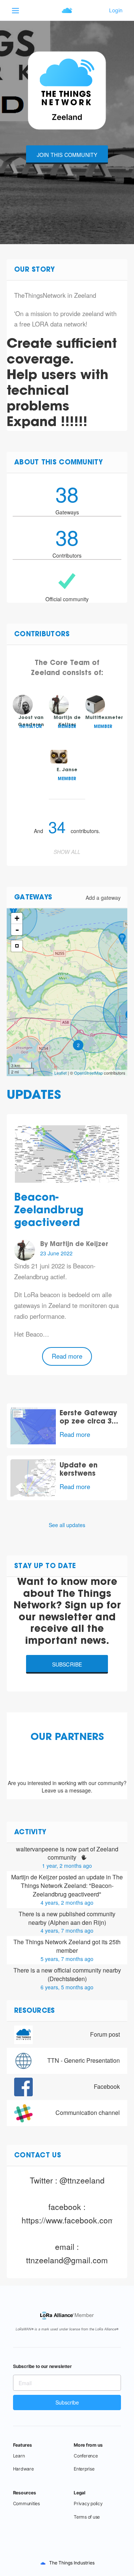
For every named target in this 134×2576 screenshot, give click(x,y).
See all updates (67, 1525)
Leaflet (60, 1073)
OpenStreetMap (88, 1073)
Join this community (67, 155)
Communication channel (88, 2112)
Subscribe (67, 1664)
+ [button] (17, 918)
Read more (67, 1356)
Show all (67, 852)
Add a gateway (103, 898)
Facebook (107, 2086)
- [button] (17, 930)
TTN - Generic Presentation (84, 2060)
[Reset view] (17, 946)
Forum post (105, 2034)
